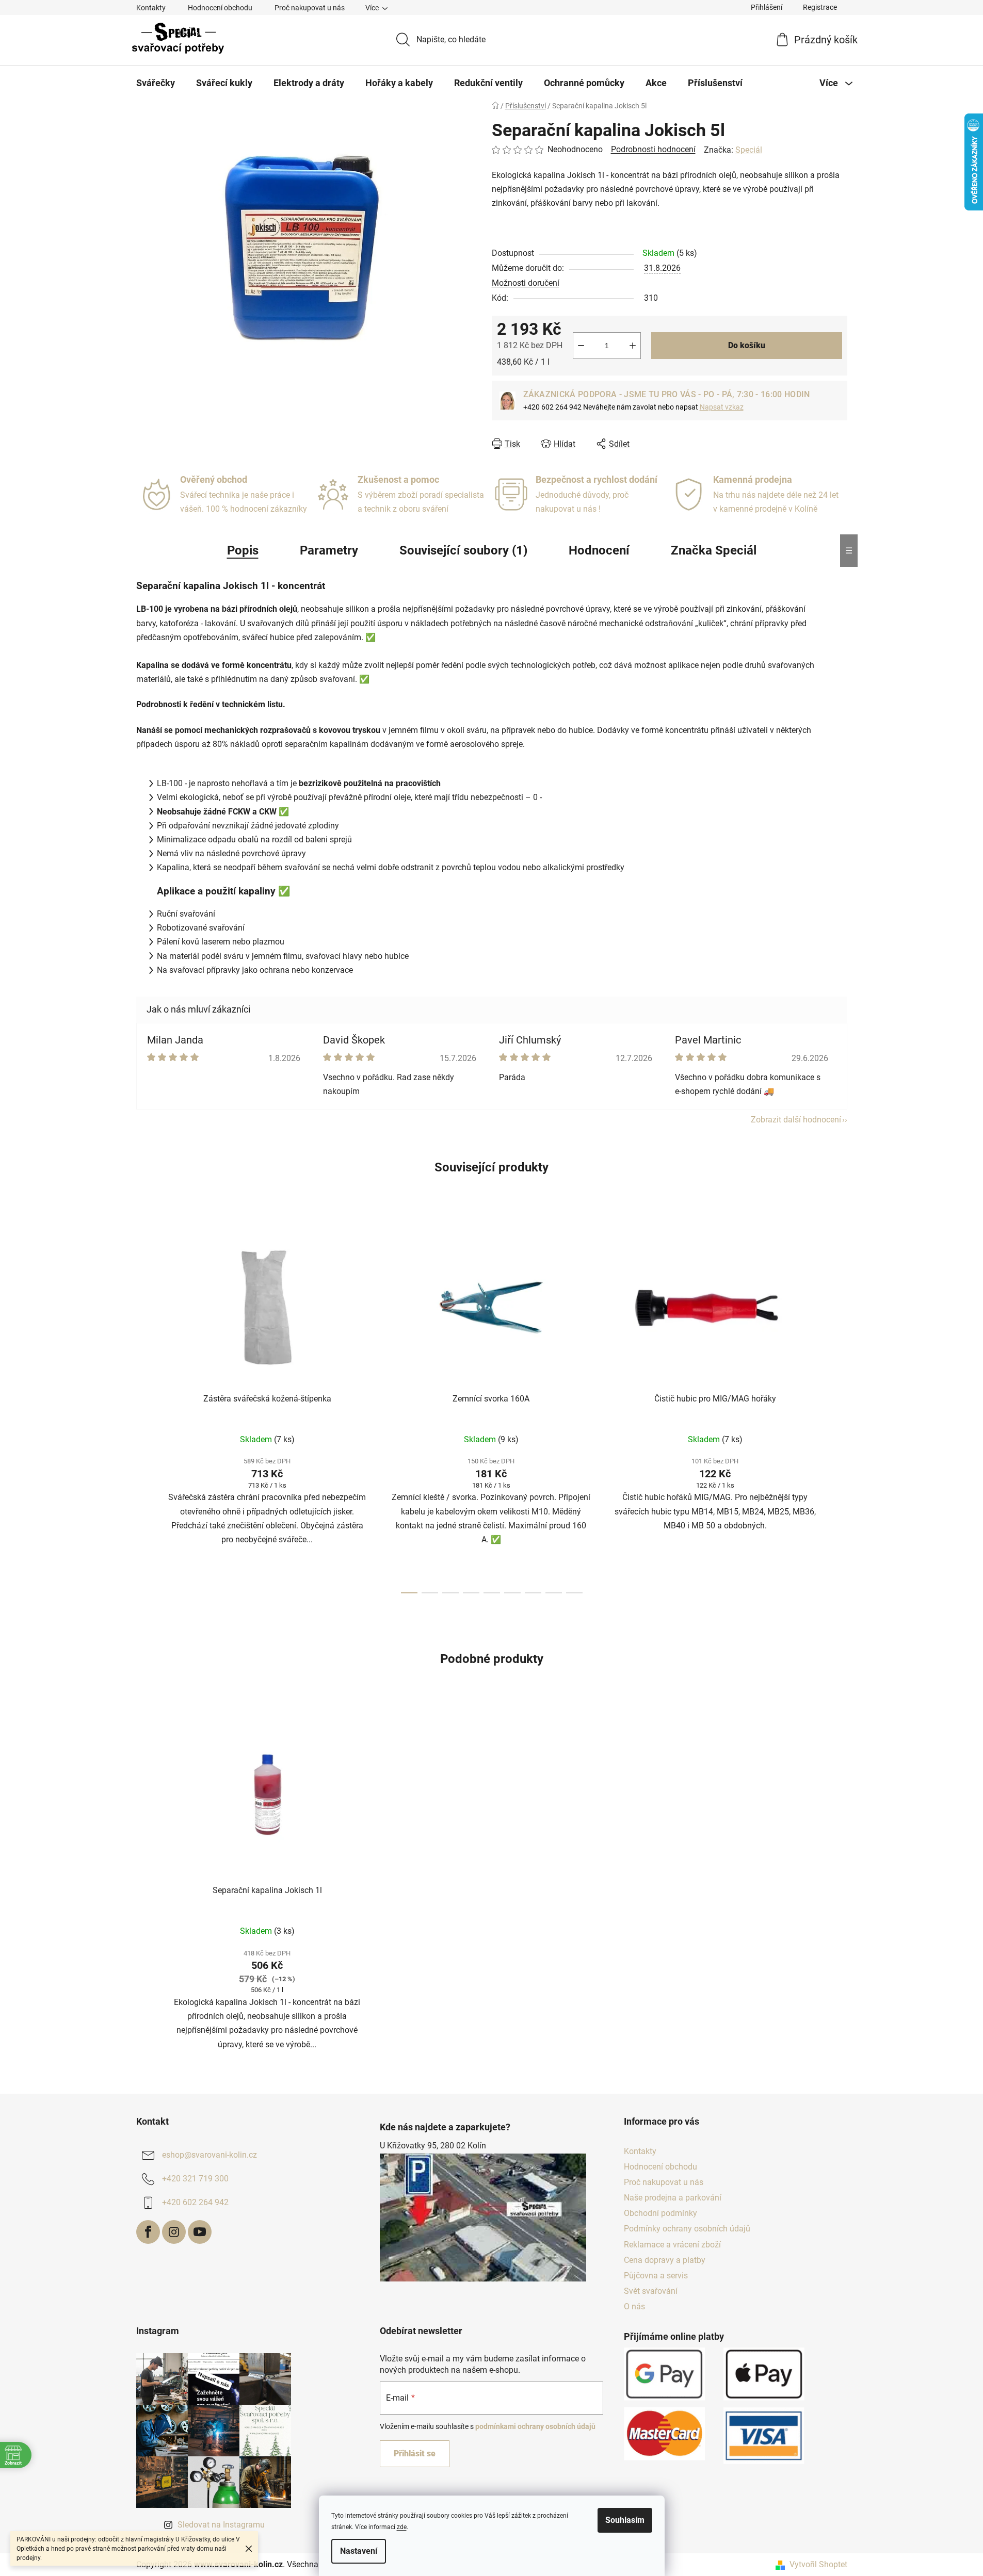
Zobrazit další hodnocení (796, 1120)
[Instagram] (174, 2232)
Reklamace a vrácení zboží (672, 2245)
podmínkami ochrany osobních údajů (535, 2426)
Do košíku (747, 345)
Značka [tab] (714, 550)
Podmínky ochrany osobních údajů (687, 2229)
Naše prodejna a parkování (673, 2198)
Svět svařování (651, 2291)
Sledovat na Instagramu (221, 2525)
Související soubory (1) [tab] (463, 550)
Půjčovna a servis (656, 2276)
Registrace (820, 7)
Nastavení (359, 2551)
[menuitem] (156, 83)
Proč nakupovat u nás (310, 8)
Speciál (749, 150)
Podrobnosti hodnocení (653, 149)
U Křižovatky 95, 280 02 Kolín (433, 2146)
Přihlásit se (415, 2453)
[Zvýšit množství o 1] (633, 346)
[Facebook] (148, 2232)
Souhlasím (625, 2520)
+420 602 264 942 (195, 2202)
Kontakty (151, 8)
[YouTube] (200, 2232)
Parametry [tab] (329, 550)
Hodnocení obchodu (220, 8)
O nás (634, 2306)
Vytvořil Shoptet (818, 2564)
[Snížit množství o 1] (581, 346)
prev (144, 1408)
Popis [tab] (243, 550)
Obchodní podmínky (660, 2213)
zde (402, 2527)
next (839, 1408)
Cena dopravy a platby (665, 2260)
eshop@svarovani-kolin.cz (210, 2155)
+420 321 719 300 (195, 2179)
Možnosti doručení (526, 283)
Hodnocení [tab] (599, 550)
